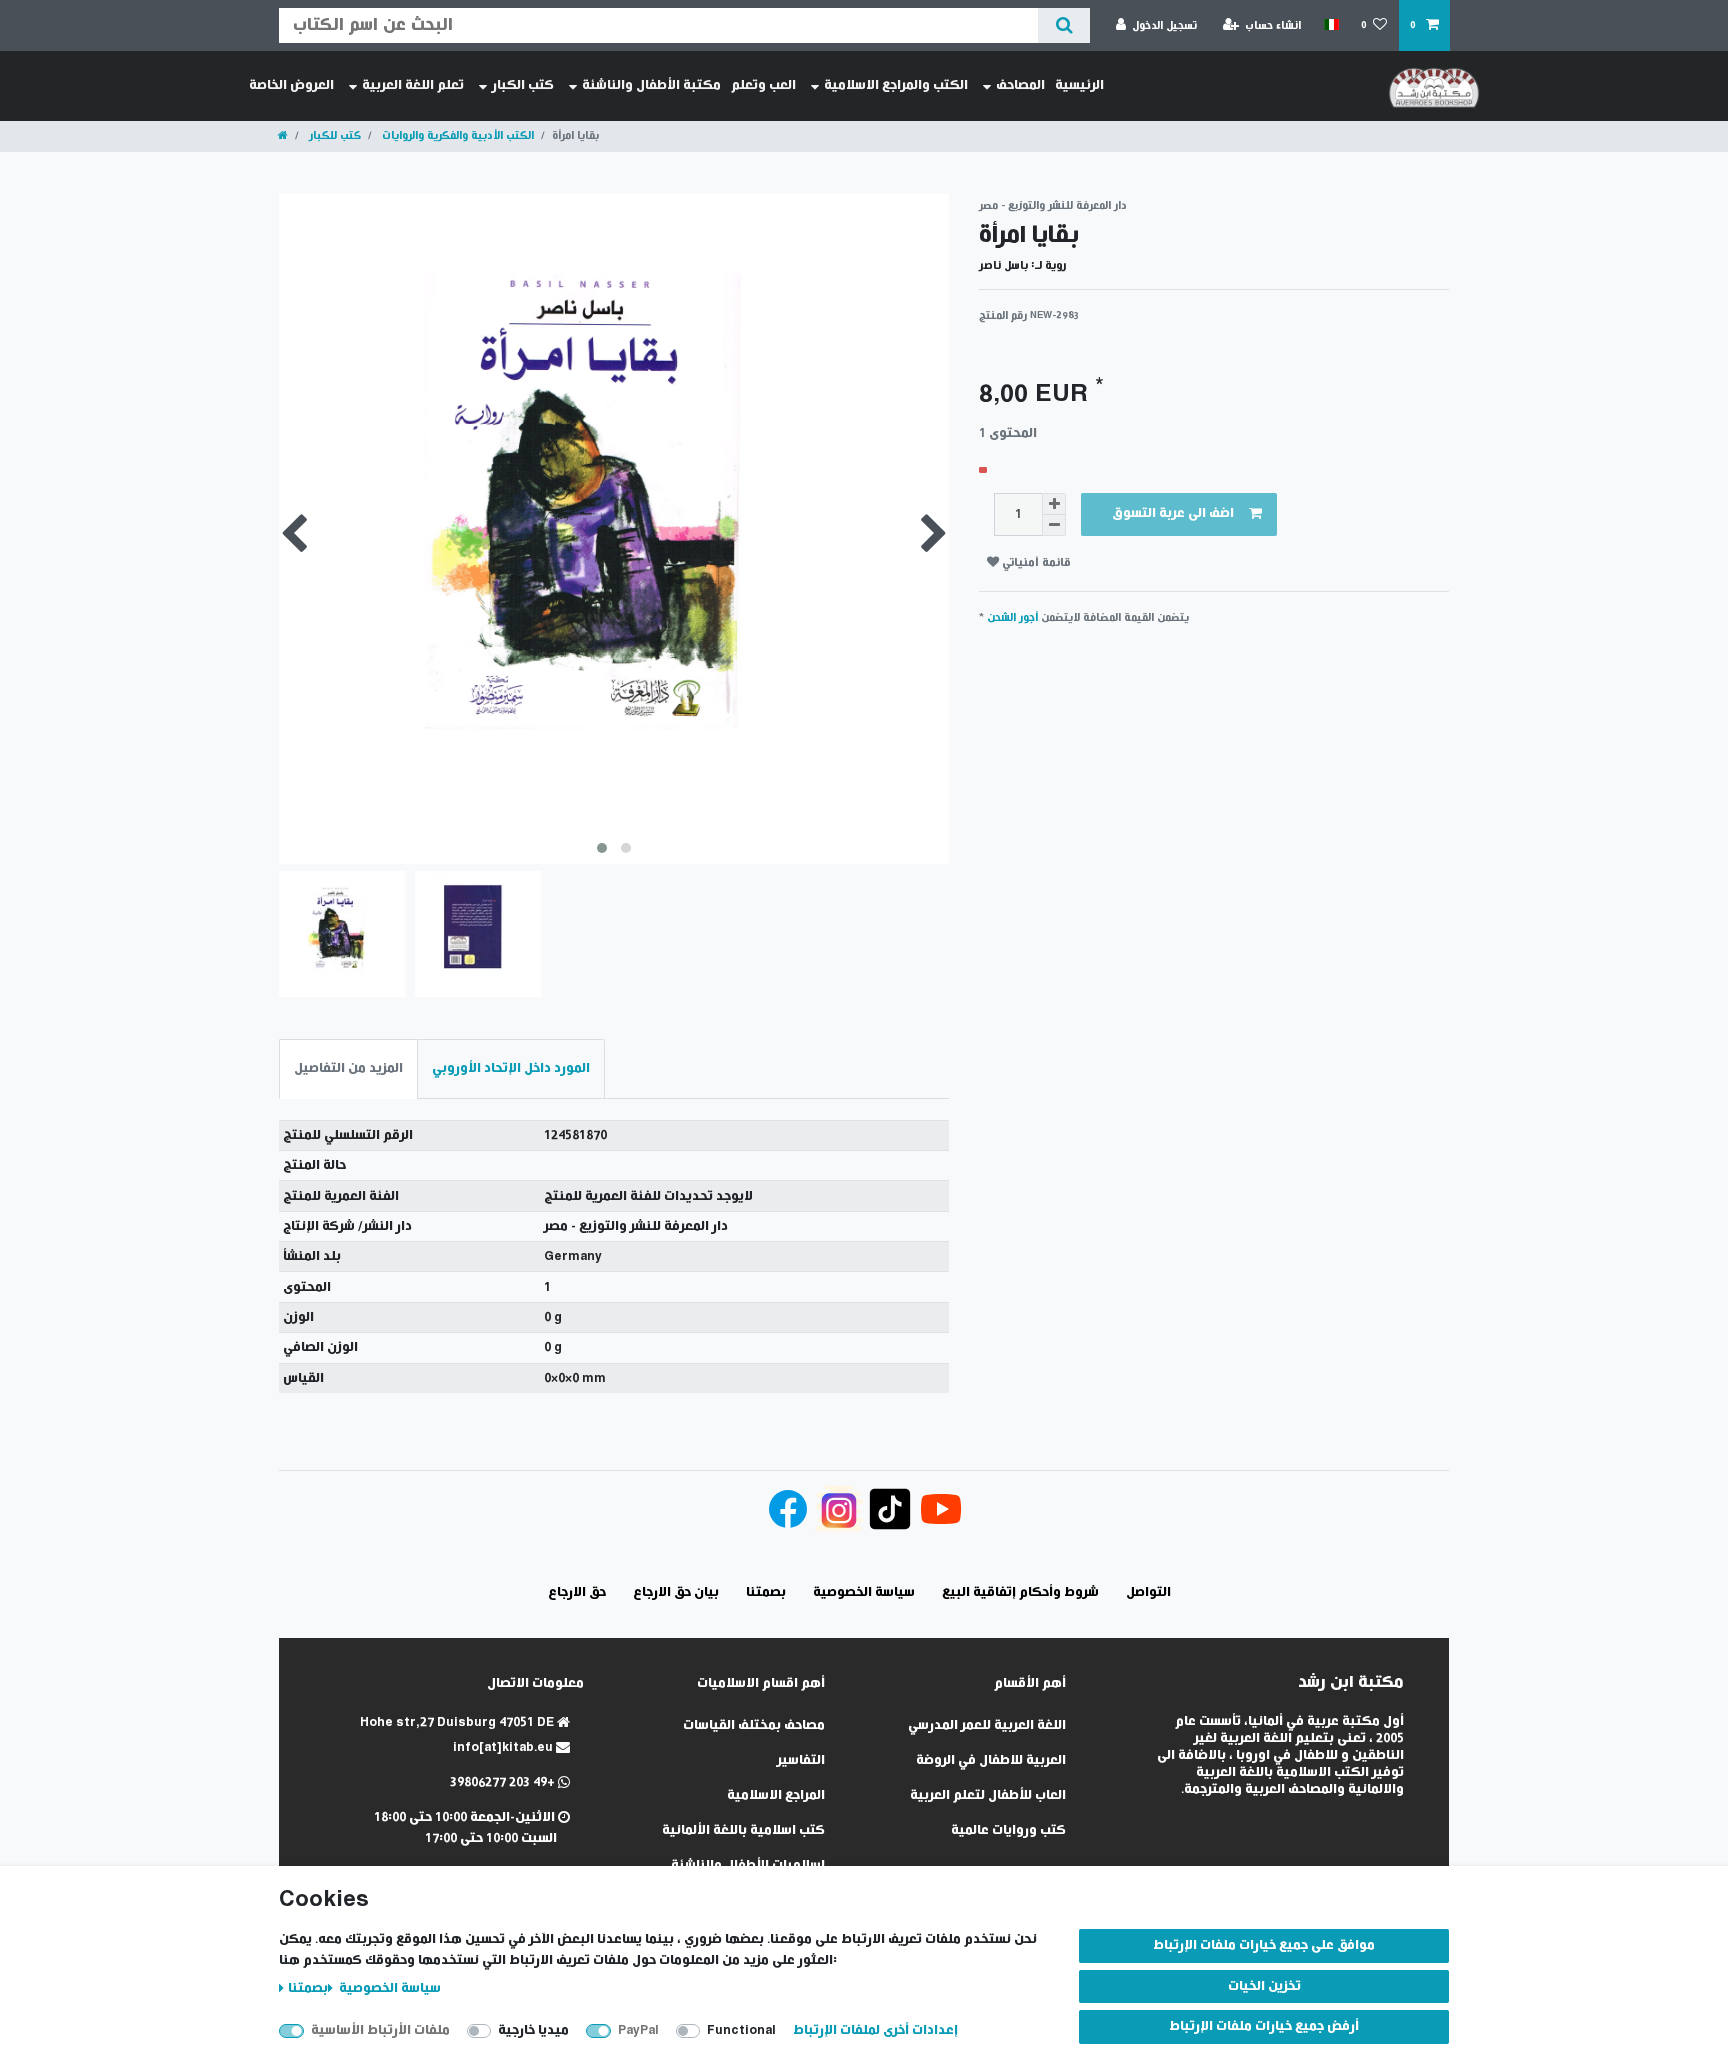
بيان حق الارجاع (676, 1592)
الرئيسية (1079, 85)
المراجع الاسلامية (776, 1795)
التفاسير (801, 1760)
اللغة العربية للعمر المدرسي (987, 1725)
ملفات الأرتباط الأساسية (380, 2030)
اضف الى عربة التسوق (1173, 513)
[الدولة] (1330, 25)
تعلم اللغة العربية (413, 85)
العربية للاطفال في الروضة (991, 1760)
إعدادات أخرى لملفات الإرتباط (875, 2030)
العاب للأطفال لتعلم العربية (988, 1795)
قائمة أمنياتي (1035, 562)
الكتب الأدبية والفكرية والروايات (456, 135)
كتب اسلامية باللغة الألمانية (743, 1830)
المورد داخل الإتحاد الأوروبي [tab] (511, 1068)
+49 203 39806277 (504, 1782)
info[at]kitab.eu (504, 1747)
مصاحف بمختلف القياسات (754, 1725)
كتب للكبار (333, 135)
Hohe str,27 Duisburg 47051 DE (458, 1722)
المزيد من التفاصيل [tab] (348, 1068)
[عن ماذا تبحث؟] (1063, 25)
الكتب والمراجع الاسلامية (896, 85)
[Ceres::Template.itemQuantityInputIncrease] (1054, 504)
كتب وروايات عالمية (1008, 1830)
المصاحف (1020, 85)
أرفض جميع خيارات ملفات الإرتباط (1264, 2026)
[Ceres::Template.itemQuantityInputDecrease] (1054, 525)
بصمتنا (308, 1988)
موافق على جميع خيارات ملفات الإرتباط (1264, 1945)
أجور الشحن (1012, 617)
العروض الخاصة (291, 85)
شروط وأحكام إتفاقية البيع (1020, 1592)
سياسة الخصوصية (388, 1988)
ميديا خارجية (533, 2030)
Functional (741, 2030)
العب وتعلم (763, 85)
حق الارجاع (577, 1592)
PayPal (638, 2030)
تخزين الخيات (1264, 1986)
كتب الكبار (523, 85)
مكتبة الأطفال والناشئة (651, 85)
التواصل (1148, 1592)
